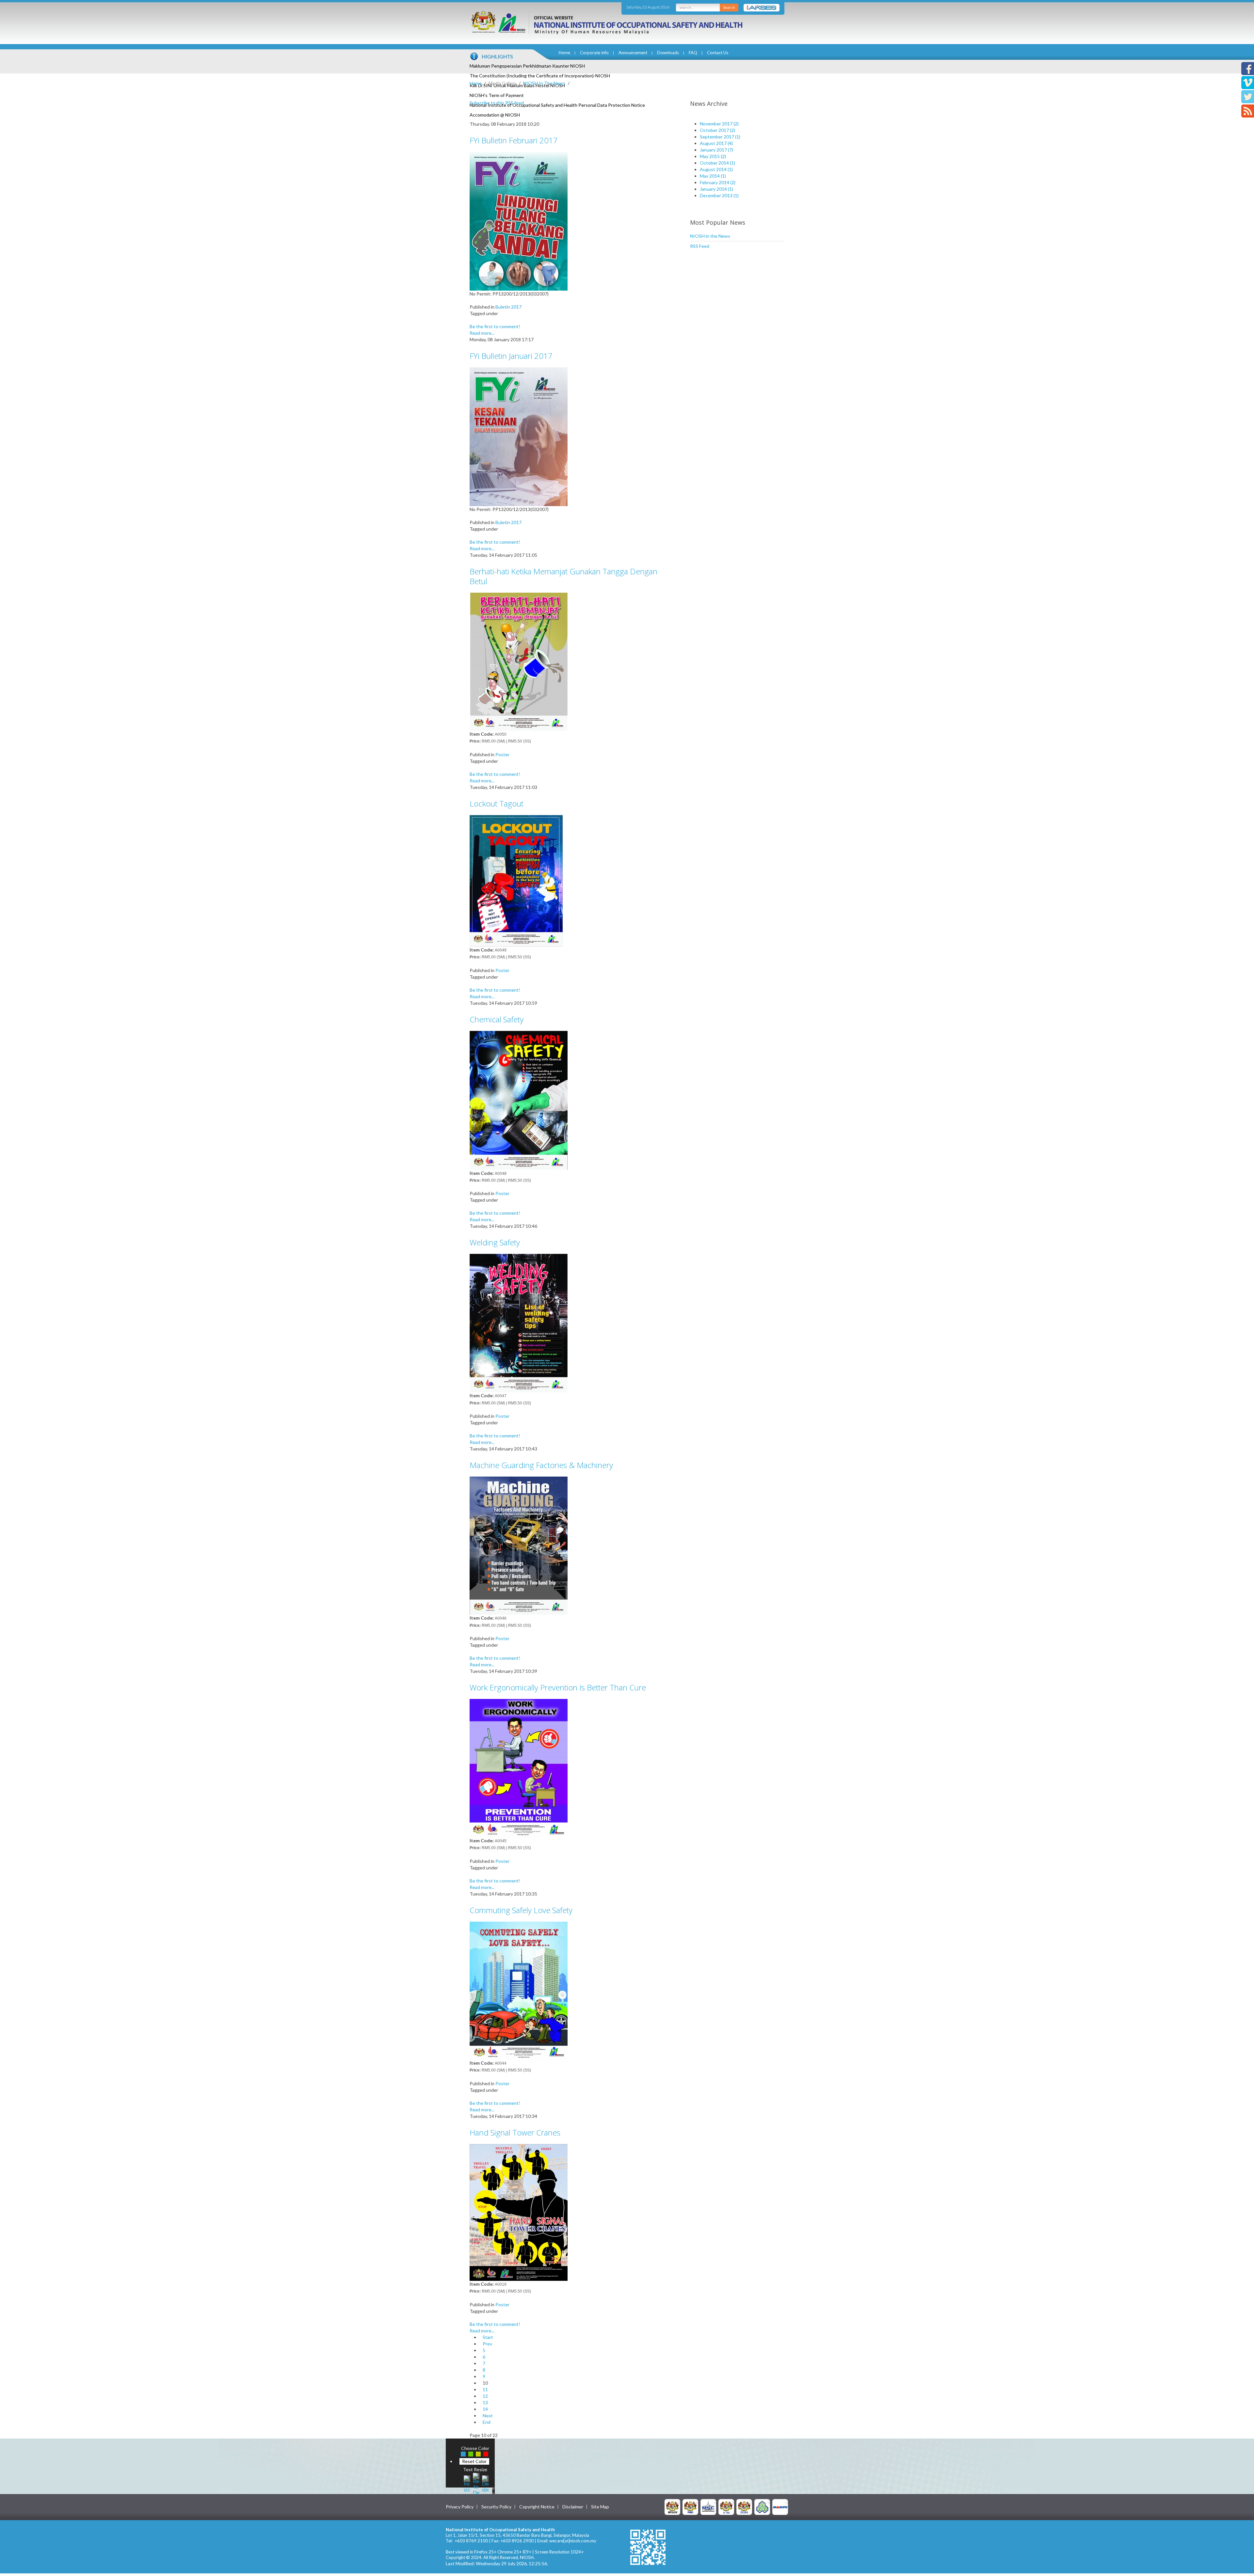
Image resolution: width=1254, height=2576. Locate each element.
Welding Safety (495, 1242)
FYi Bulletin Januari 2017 (511, 356)
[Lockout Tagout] (519, 880)
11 (485, 2389)
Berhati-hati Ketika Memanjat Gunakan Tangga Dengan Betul (563, 576)
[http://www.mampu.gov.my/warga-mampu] (780, 2506)
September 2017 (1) (720, 137)
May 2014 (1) (713, 176)
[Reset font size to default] (476, 2483)
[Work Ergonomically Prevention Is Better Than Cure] (519, 1768)
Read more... (482, 333)
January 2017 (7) (716, 150)
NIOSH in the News (710, 236)
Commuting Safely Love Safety (521, 1910)
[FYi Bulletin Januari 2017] (519, 436)
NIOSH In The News (544, 83)
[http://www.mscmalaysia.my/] (708, 2506)
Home (564, 53)
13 (485, 2402)
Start (488, 2337)
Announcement (633, 53)
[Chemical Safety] (519, 1100)
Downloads (668, 53)
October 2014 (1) (717, 163)
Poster (502, 754)
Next (488, 2416)
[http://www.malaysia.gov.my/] (672, 2506)
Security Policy (496, 2507)
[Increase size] (467, 2483)
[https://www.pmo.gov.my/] (690, 2506)
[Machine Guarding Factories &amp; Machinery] (519, 1545)
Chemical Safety (497, 1019)
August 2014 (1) (716, 169)
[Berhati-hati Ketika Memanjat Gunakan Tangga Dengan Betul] (519, 661)
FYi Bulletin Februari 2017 (514, 140)
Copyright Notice (537, 2507)
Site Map (600, 2507)
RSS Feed (700, 246)
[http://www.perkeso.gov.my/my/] (762, 2506)
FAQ (693, 53)
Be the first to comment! (495, 326)
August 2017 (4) (716, 143)
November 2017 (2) (719, 124)
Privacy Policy (460, 2507)
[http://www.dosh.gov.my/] (744, 2506)
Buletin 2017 (508, 307)
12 (485, 2396)
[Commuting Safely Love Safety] (519, 1990)
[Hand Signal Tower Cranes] (519, 2212)
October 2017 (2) (717, 130)
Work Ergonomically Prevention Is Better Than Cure (558, 1687)
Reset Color (474, 2461)
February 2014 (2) (718, 182)
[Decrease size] (485, 2483)
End (487, 2422)
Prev (487, 2344)
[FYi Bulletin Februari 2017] (519, 221)
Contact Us (718, 53)
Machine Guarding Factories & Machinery (541, 1465)
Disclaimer (573, 2507)
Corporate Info (594, 53)
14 (485, 2409)
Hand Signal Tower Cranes (515, 2132)
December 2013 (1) (719, 195)
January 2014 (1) (716, 189)
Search (729, 7)
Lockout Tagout (497, 803)
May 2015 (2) (713, 156)
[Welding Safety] (519, 1323)
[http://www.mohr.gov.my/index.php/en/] (726, 2506)
